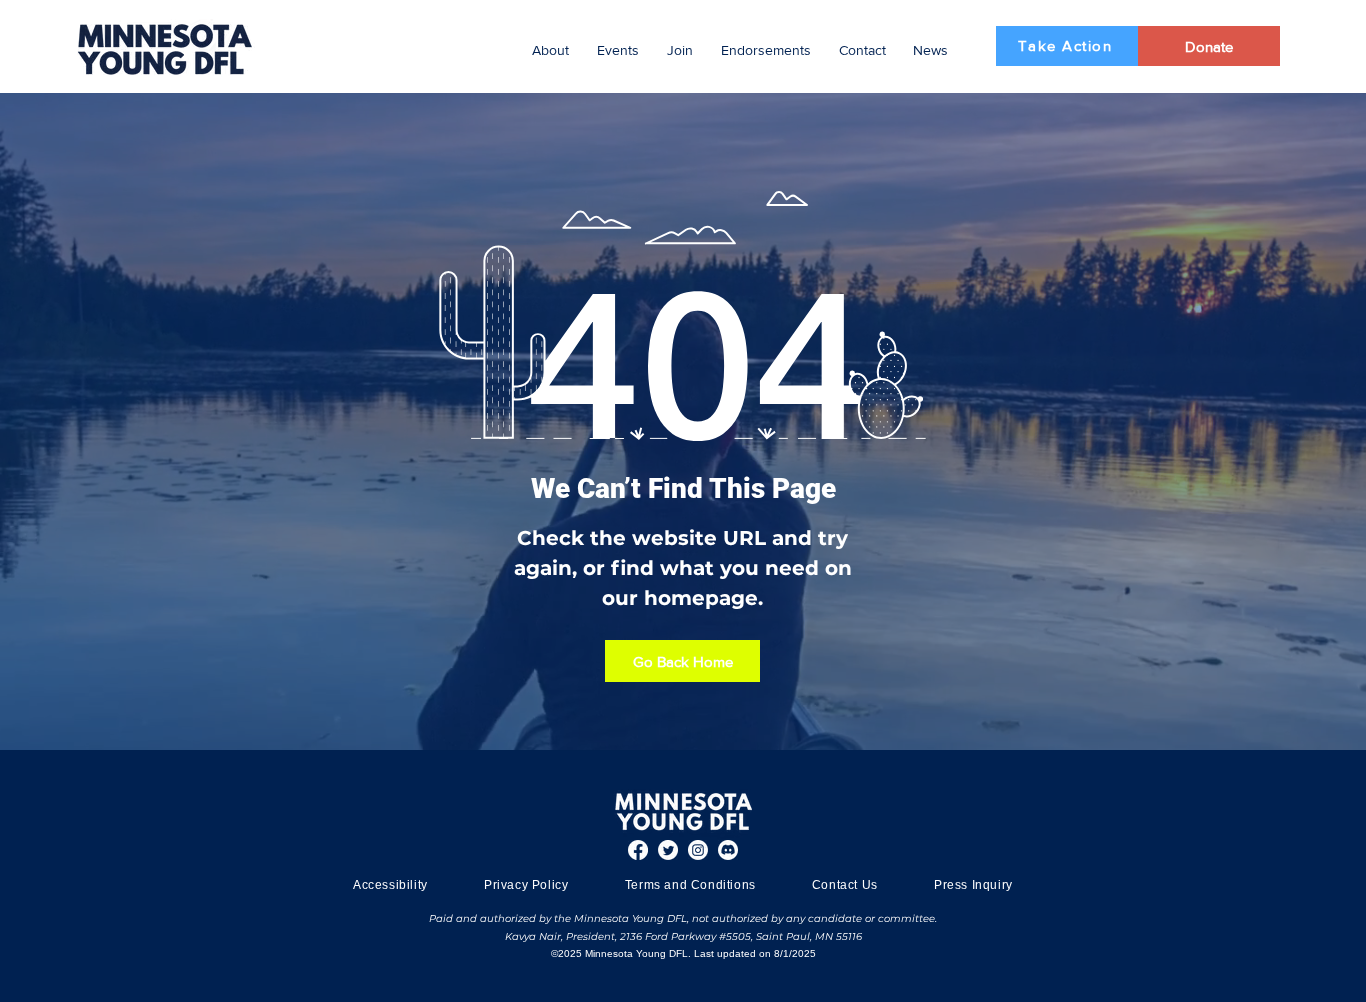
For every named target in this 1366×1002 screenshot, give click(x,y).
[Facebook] (638, 850)
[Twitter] (668, 850)
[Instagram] (698, 850)
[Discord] (728, 850)
